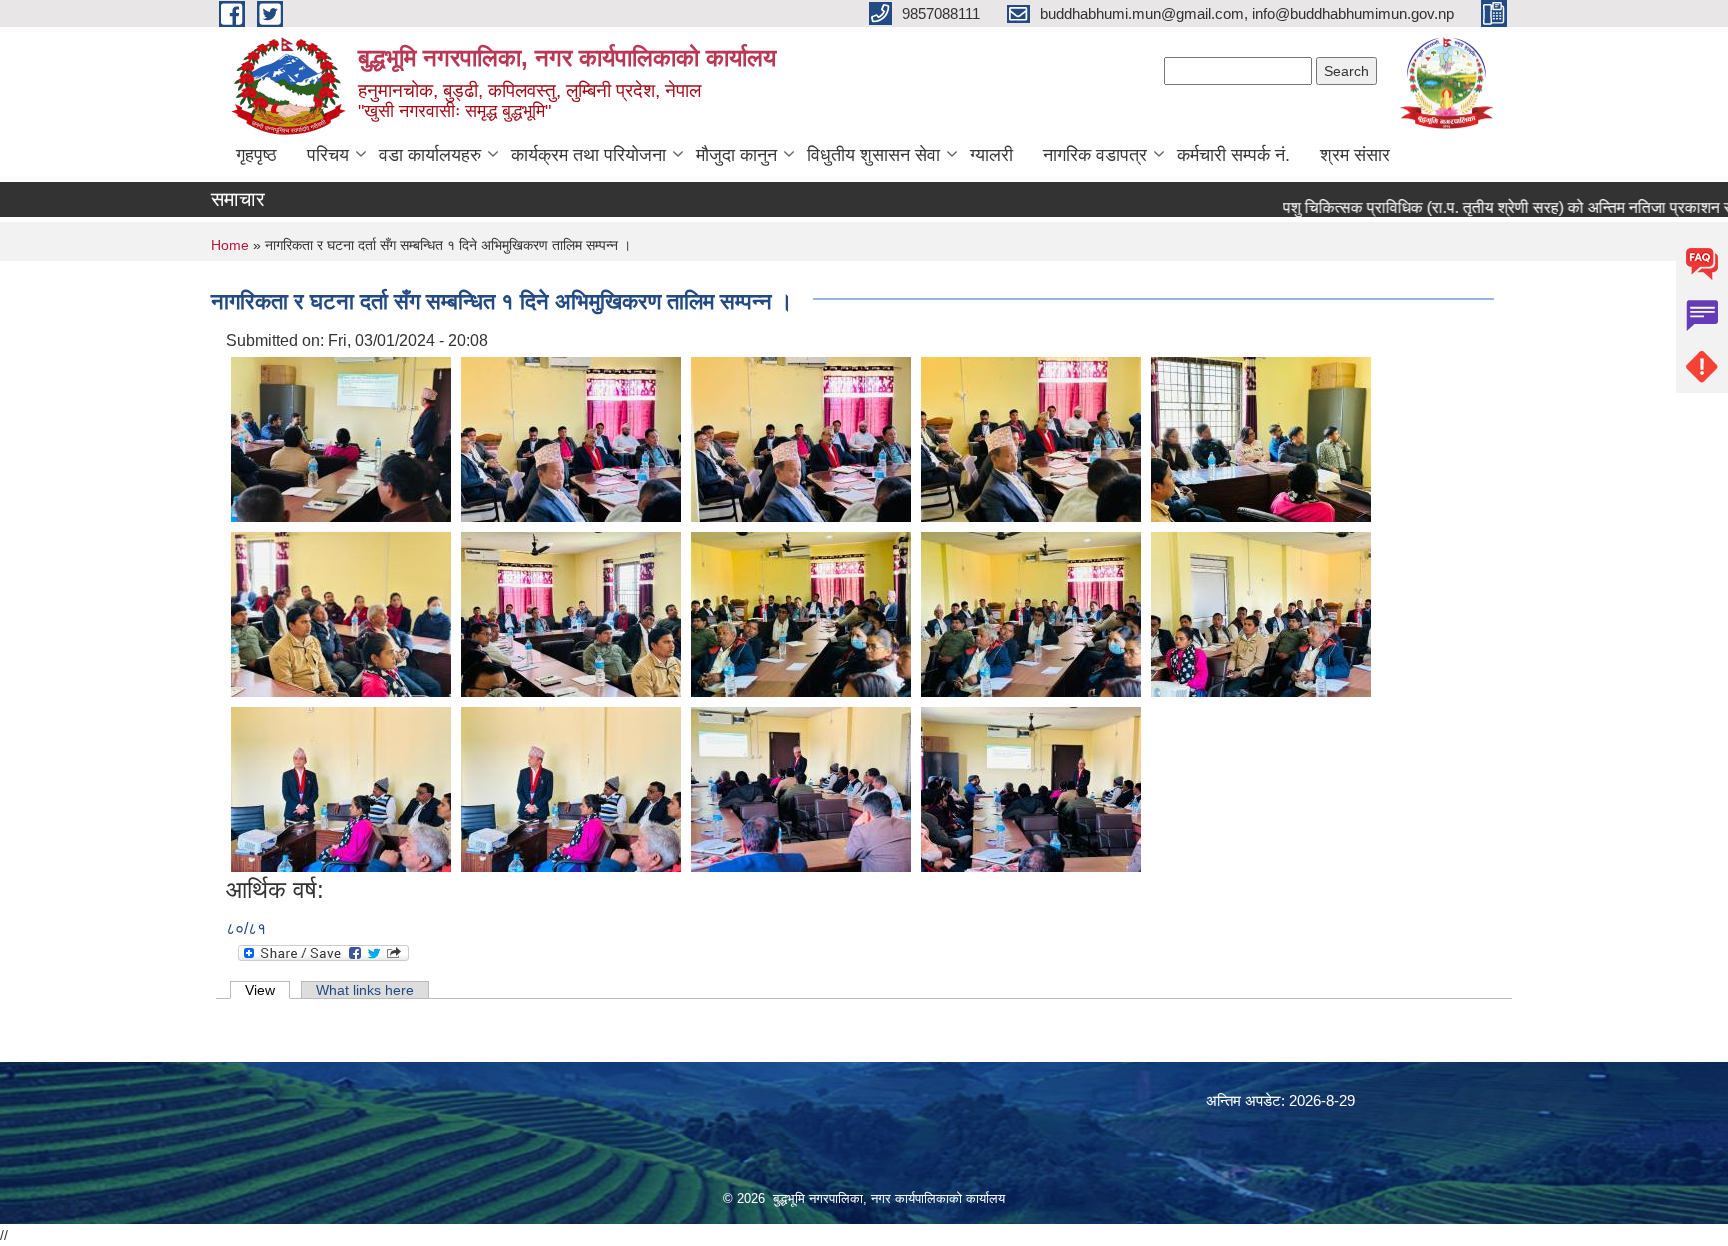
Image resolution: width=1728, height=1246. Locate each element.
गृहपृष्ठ (256, 155)
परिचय (328, 155)
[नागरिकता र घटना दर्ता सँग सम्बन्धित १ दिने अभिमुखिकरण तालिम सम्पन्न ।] (341, 438)
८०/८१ (246, 928)
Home (230, 245)
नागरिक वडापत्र (1095, 155)
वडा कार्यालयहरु (430, 155)
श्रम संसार (1355, 155)
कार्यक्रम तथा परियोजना (588, 155)
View (267, 990)
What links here (365, 990)
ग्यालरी (991, 155)
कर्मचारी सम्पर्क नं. (1233, 155)
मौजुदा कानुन (736, 155)
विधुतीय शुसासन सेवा (873, 155)
